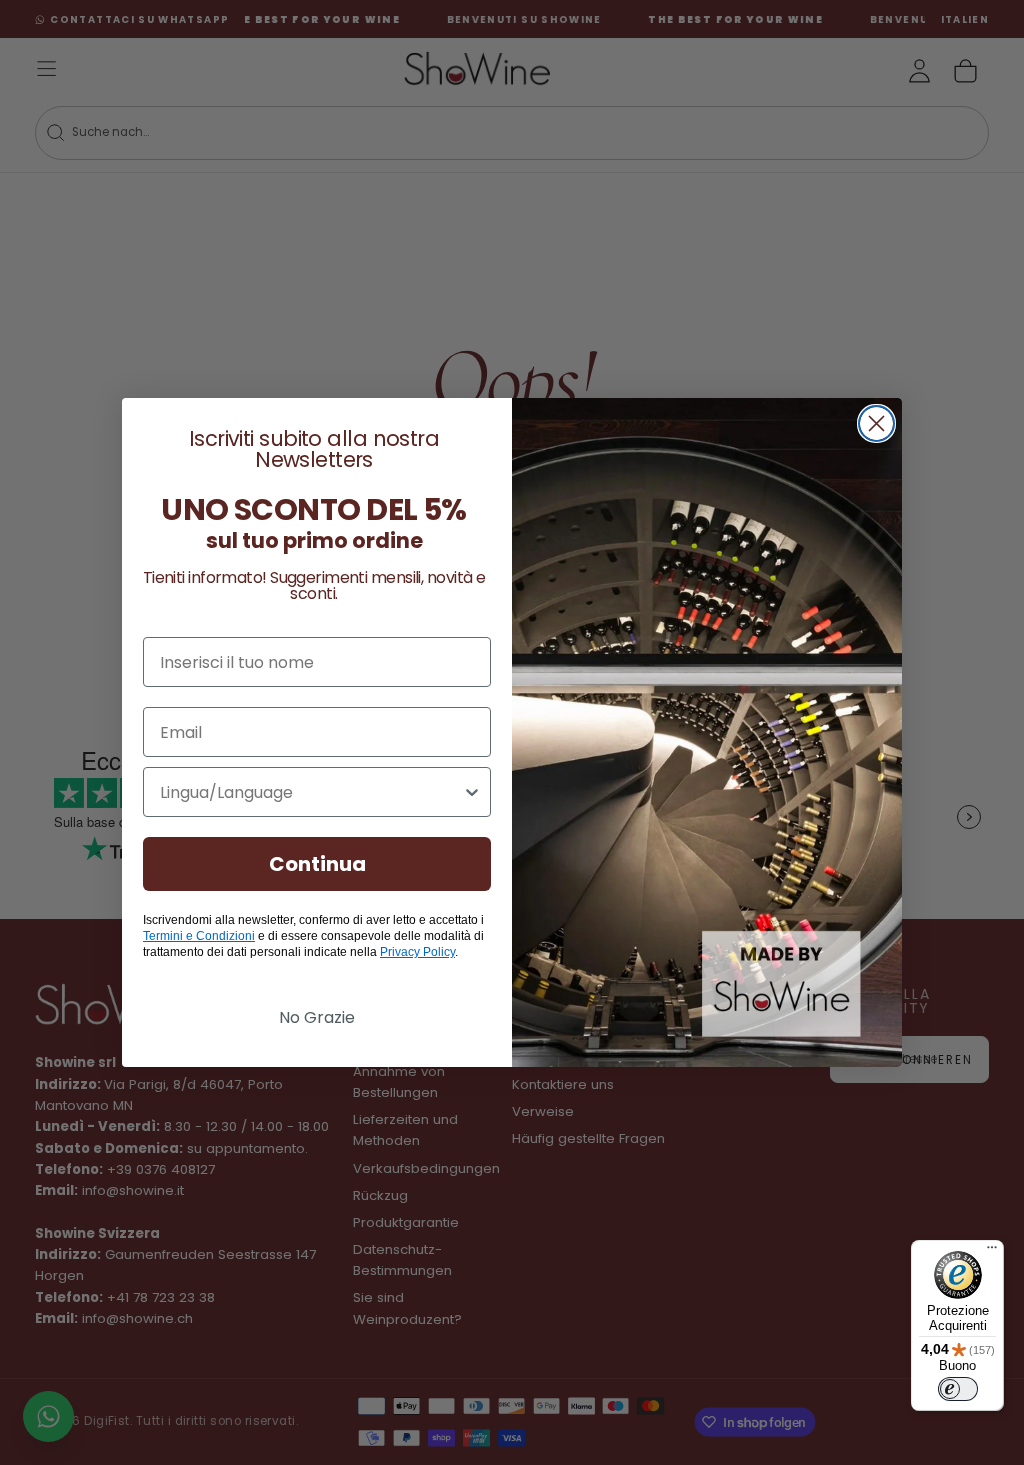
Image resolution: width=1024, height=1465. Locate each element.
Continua (317, 864)
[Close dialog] (876, 423)
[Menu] (992, 1252)
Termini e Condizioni (199, 936)
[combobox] (311, 792)
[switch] (958, 1389)
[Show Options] (472, 792)
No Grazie (317, 1017)
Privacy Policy (417, 952)
